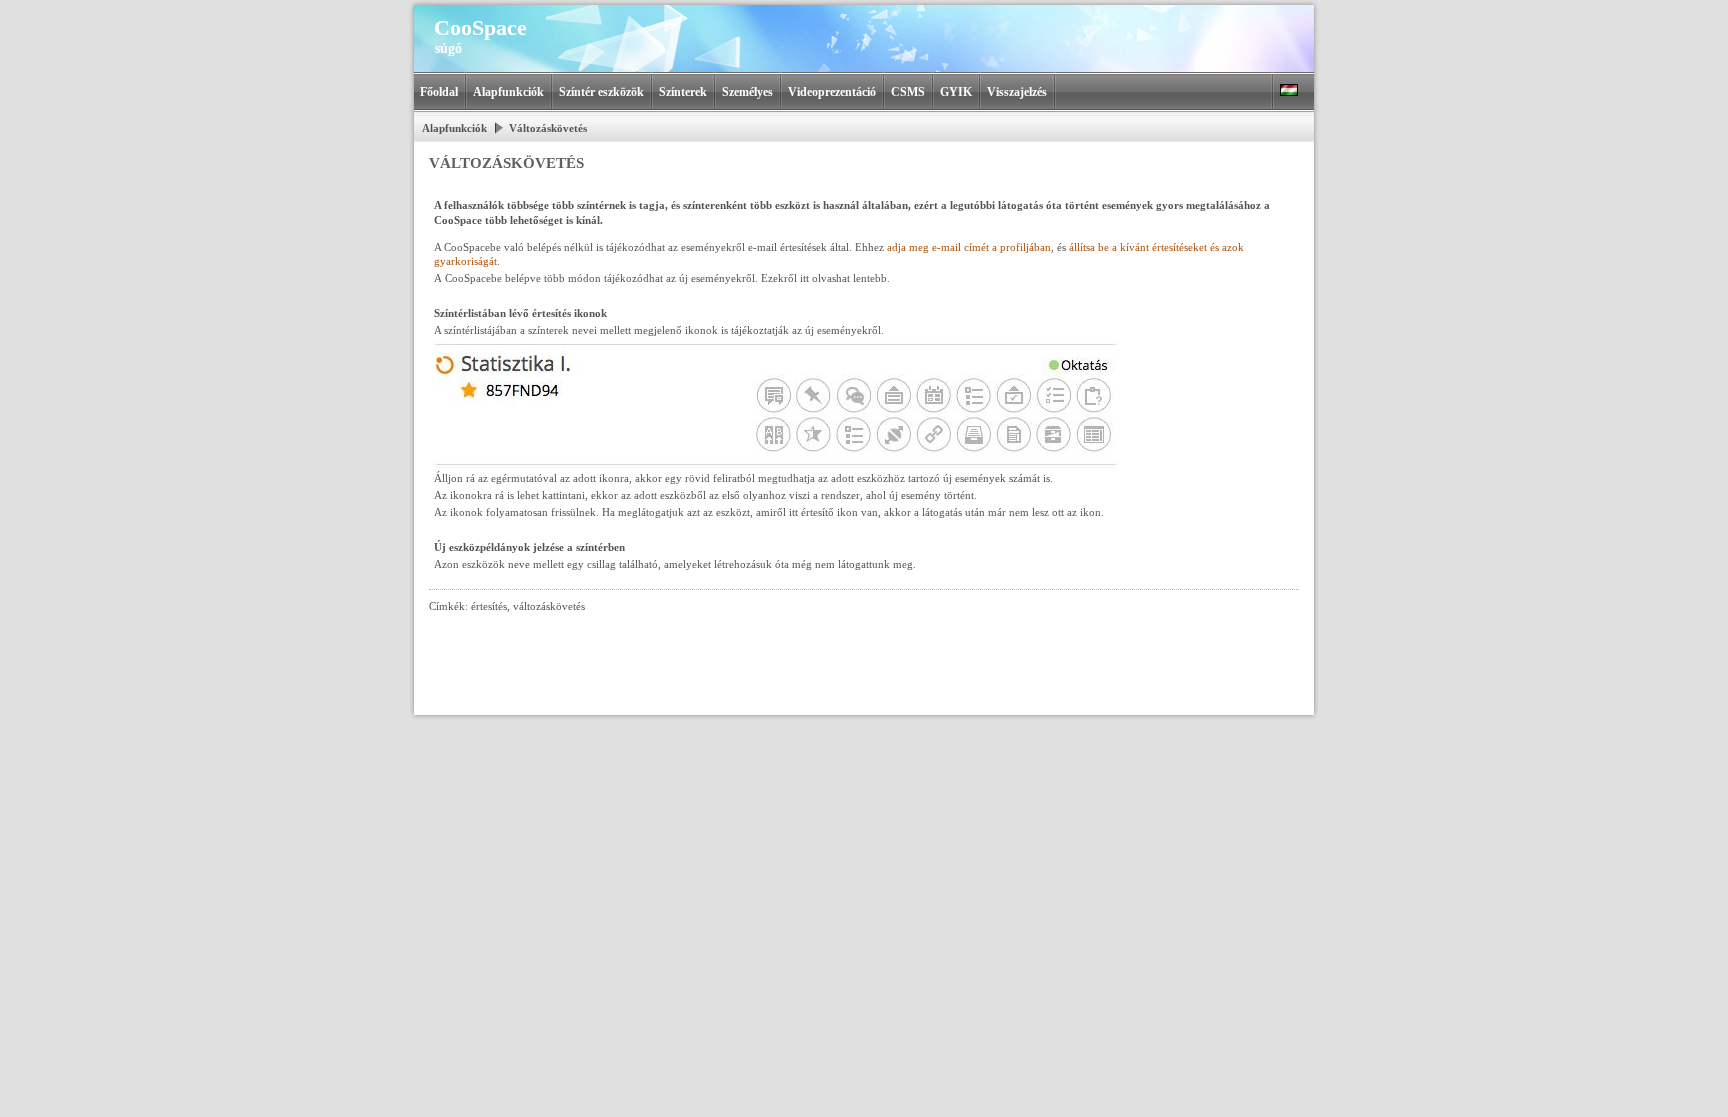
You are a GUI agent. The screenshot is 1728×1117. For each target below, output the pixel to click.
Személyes (747, 92)
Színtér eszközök (601, 92)
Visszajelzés (1017, 92)
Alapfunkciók (508, 92)
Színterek (683, 92)
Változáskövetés (548, 128)
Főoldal (439, 92)
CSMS (908, 92)
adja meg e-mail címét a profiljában (969, 247)
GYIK (956, 92)
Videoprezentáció (832, 92)
